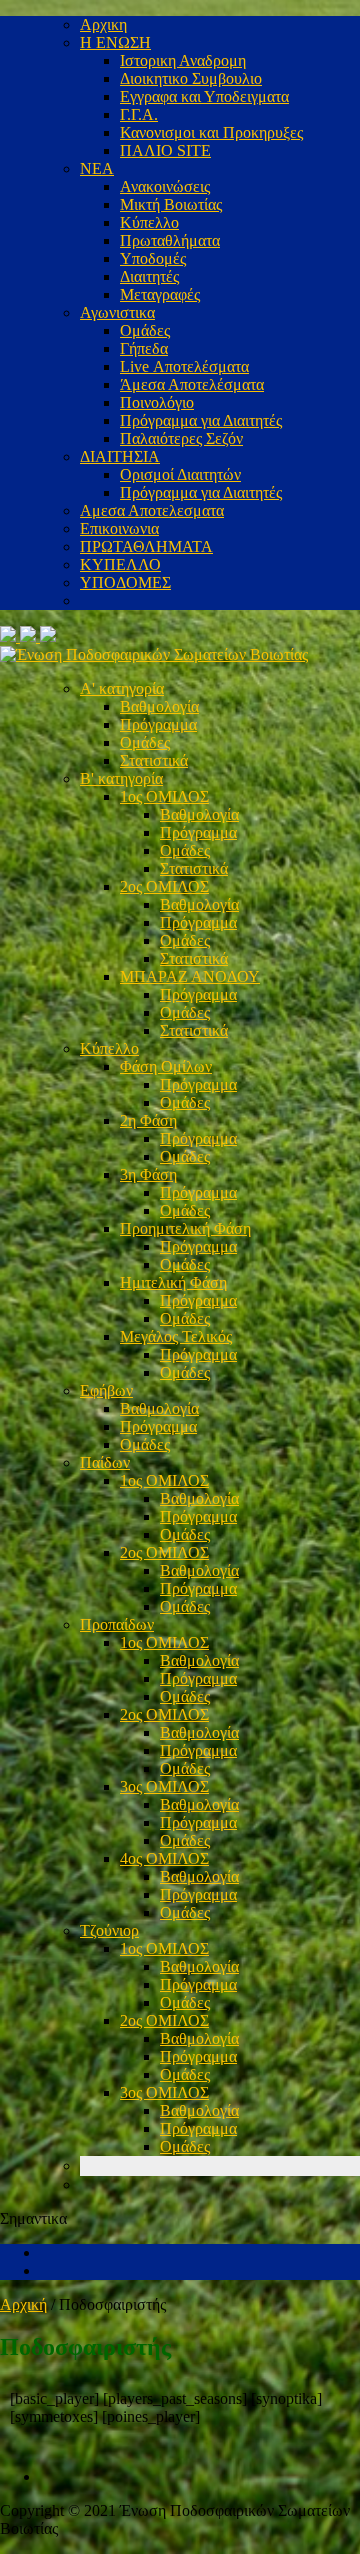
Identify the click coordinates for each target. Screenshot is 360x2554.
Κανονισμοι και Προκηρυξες (211, 132)
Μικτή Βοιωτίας (171, 204)
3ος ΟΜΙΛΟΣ (164, 1786)
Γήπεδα (144, 348)
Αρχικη (103, 24)
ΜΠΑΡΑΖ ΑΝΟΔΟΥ (190, 976)
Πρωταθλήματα (170, 240)
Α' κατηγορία (122, 688)
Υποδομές (153, 258)
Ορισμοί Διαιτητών (180, 474)
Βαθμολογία (159, 706)
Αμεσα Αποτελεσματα (152, 510)
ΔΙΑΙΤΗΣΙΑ (120, 456)
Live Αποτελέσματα (184, 366)
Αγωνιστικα (117, 312)
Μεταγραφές (160, 294)
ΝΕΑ (97, 168)
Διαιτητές (149, 276)
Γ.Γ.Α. (139, 114)
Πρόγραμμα (158, 724)
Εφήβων (106, 1390)
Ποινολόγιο (157, 402)
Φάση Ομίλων (166, 1066)
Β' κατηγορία (121, 778)
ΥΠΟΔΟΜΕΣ (125, 582)
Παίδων (105, 1462)
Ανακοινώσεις (165, 186)
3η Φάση (148, 1174)
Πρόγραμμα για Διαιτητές (201, 420)
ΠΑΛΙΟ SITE (165, 150)
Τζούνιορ (109, 1930)
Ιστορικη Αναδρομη (183, 60)
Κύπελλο (149, 222)
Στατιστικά (154, 760)
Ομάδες (145, 330)
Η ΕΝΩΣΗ (115, 42)
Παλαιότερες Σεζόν (181, 438)
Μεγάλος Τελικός (176, 1336)
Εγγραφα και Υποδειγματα (204, 96)
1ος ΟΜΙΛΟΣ (164, 796)
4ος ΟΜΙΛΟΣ (164, 1858)
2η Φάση (148, 1120)
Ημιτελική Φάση (173, 1282)
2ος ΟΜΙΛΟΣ (164, 886)
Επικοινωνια (119, 528)
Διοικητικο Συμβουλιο (191, 78)
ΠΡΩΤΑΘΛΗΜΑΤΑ (146, 546)
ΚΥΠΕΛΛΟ (120, 564)
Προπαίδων (117, 1624)
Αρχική (23, 2304)
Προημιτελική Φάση (185, 1228)
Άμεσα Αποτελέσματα (192, 384)
